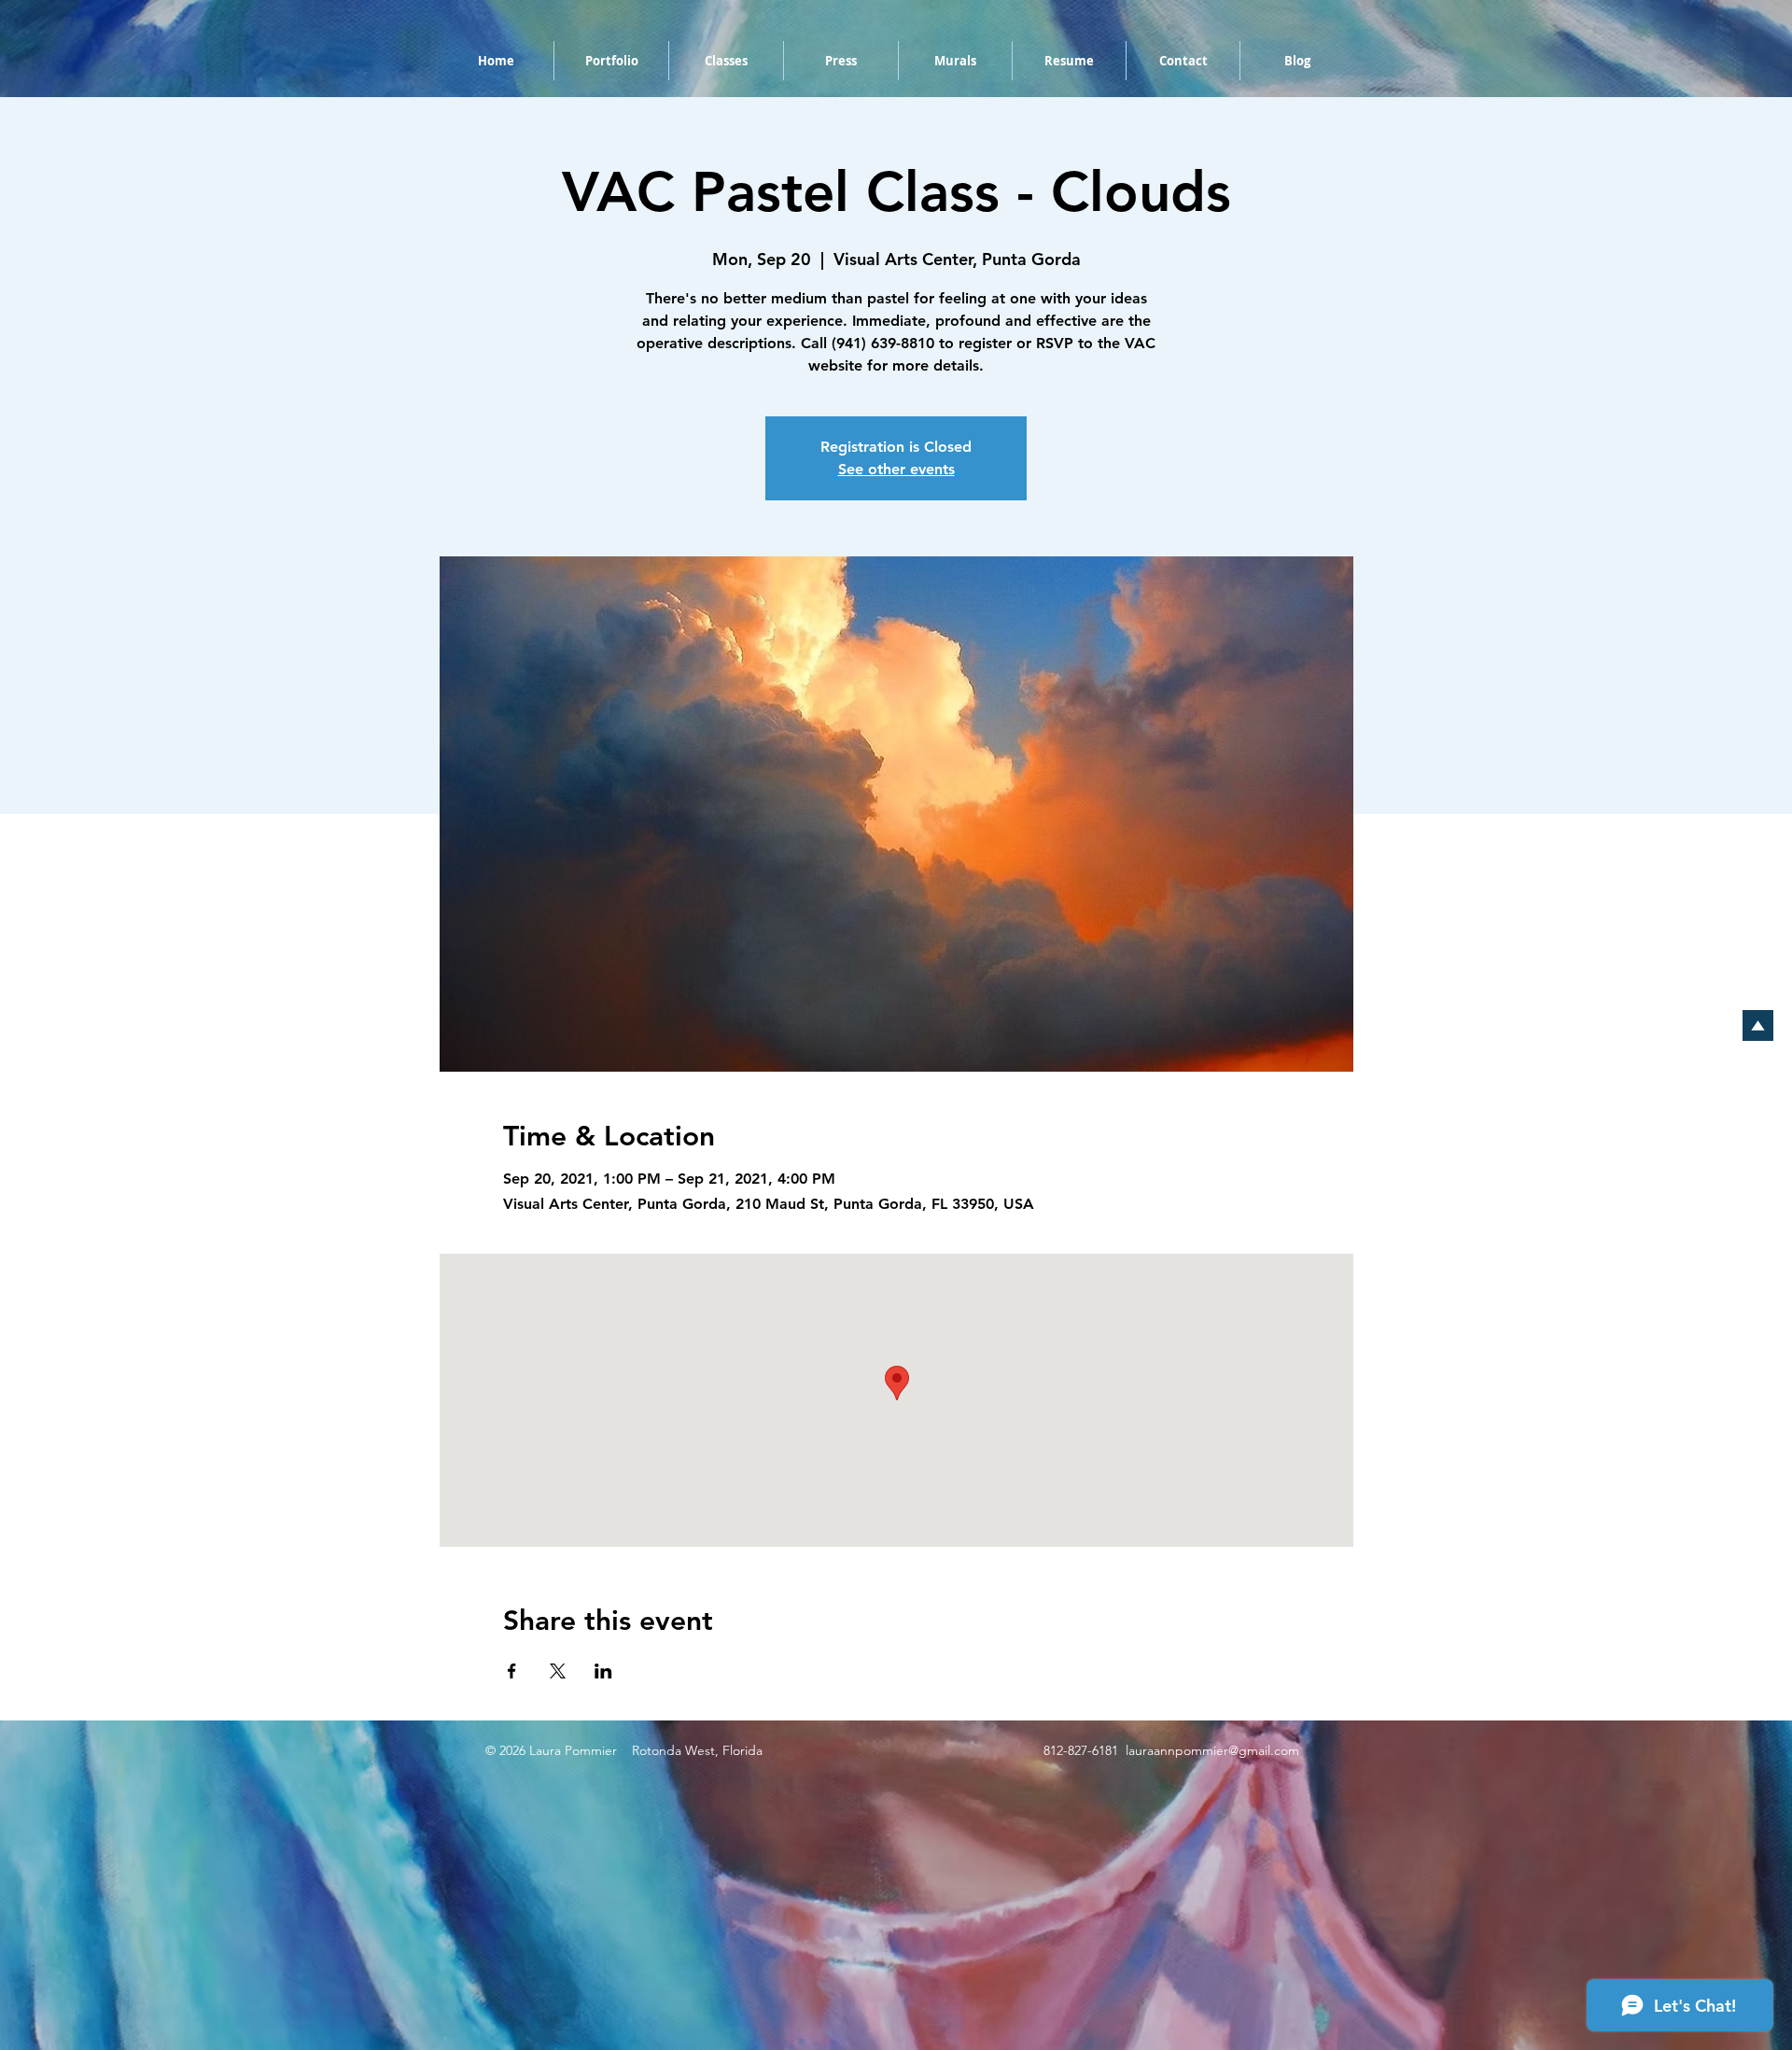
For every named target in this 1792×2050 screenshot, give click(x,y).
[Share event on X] (558, 1671)
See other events (896, 469)
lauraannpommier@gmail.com (1212, 1750)
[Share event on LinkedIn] (603, 1671)
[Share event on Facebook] (512, 1671)
